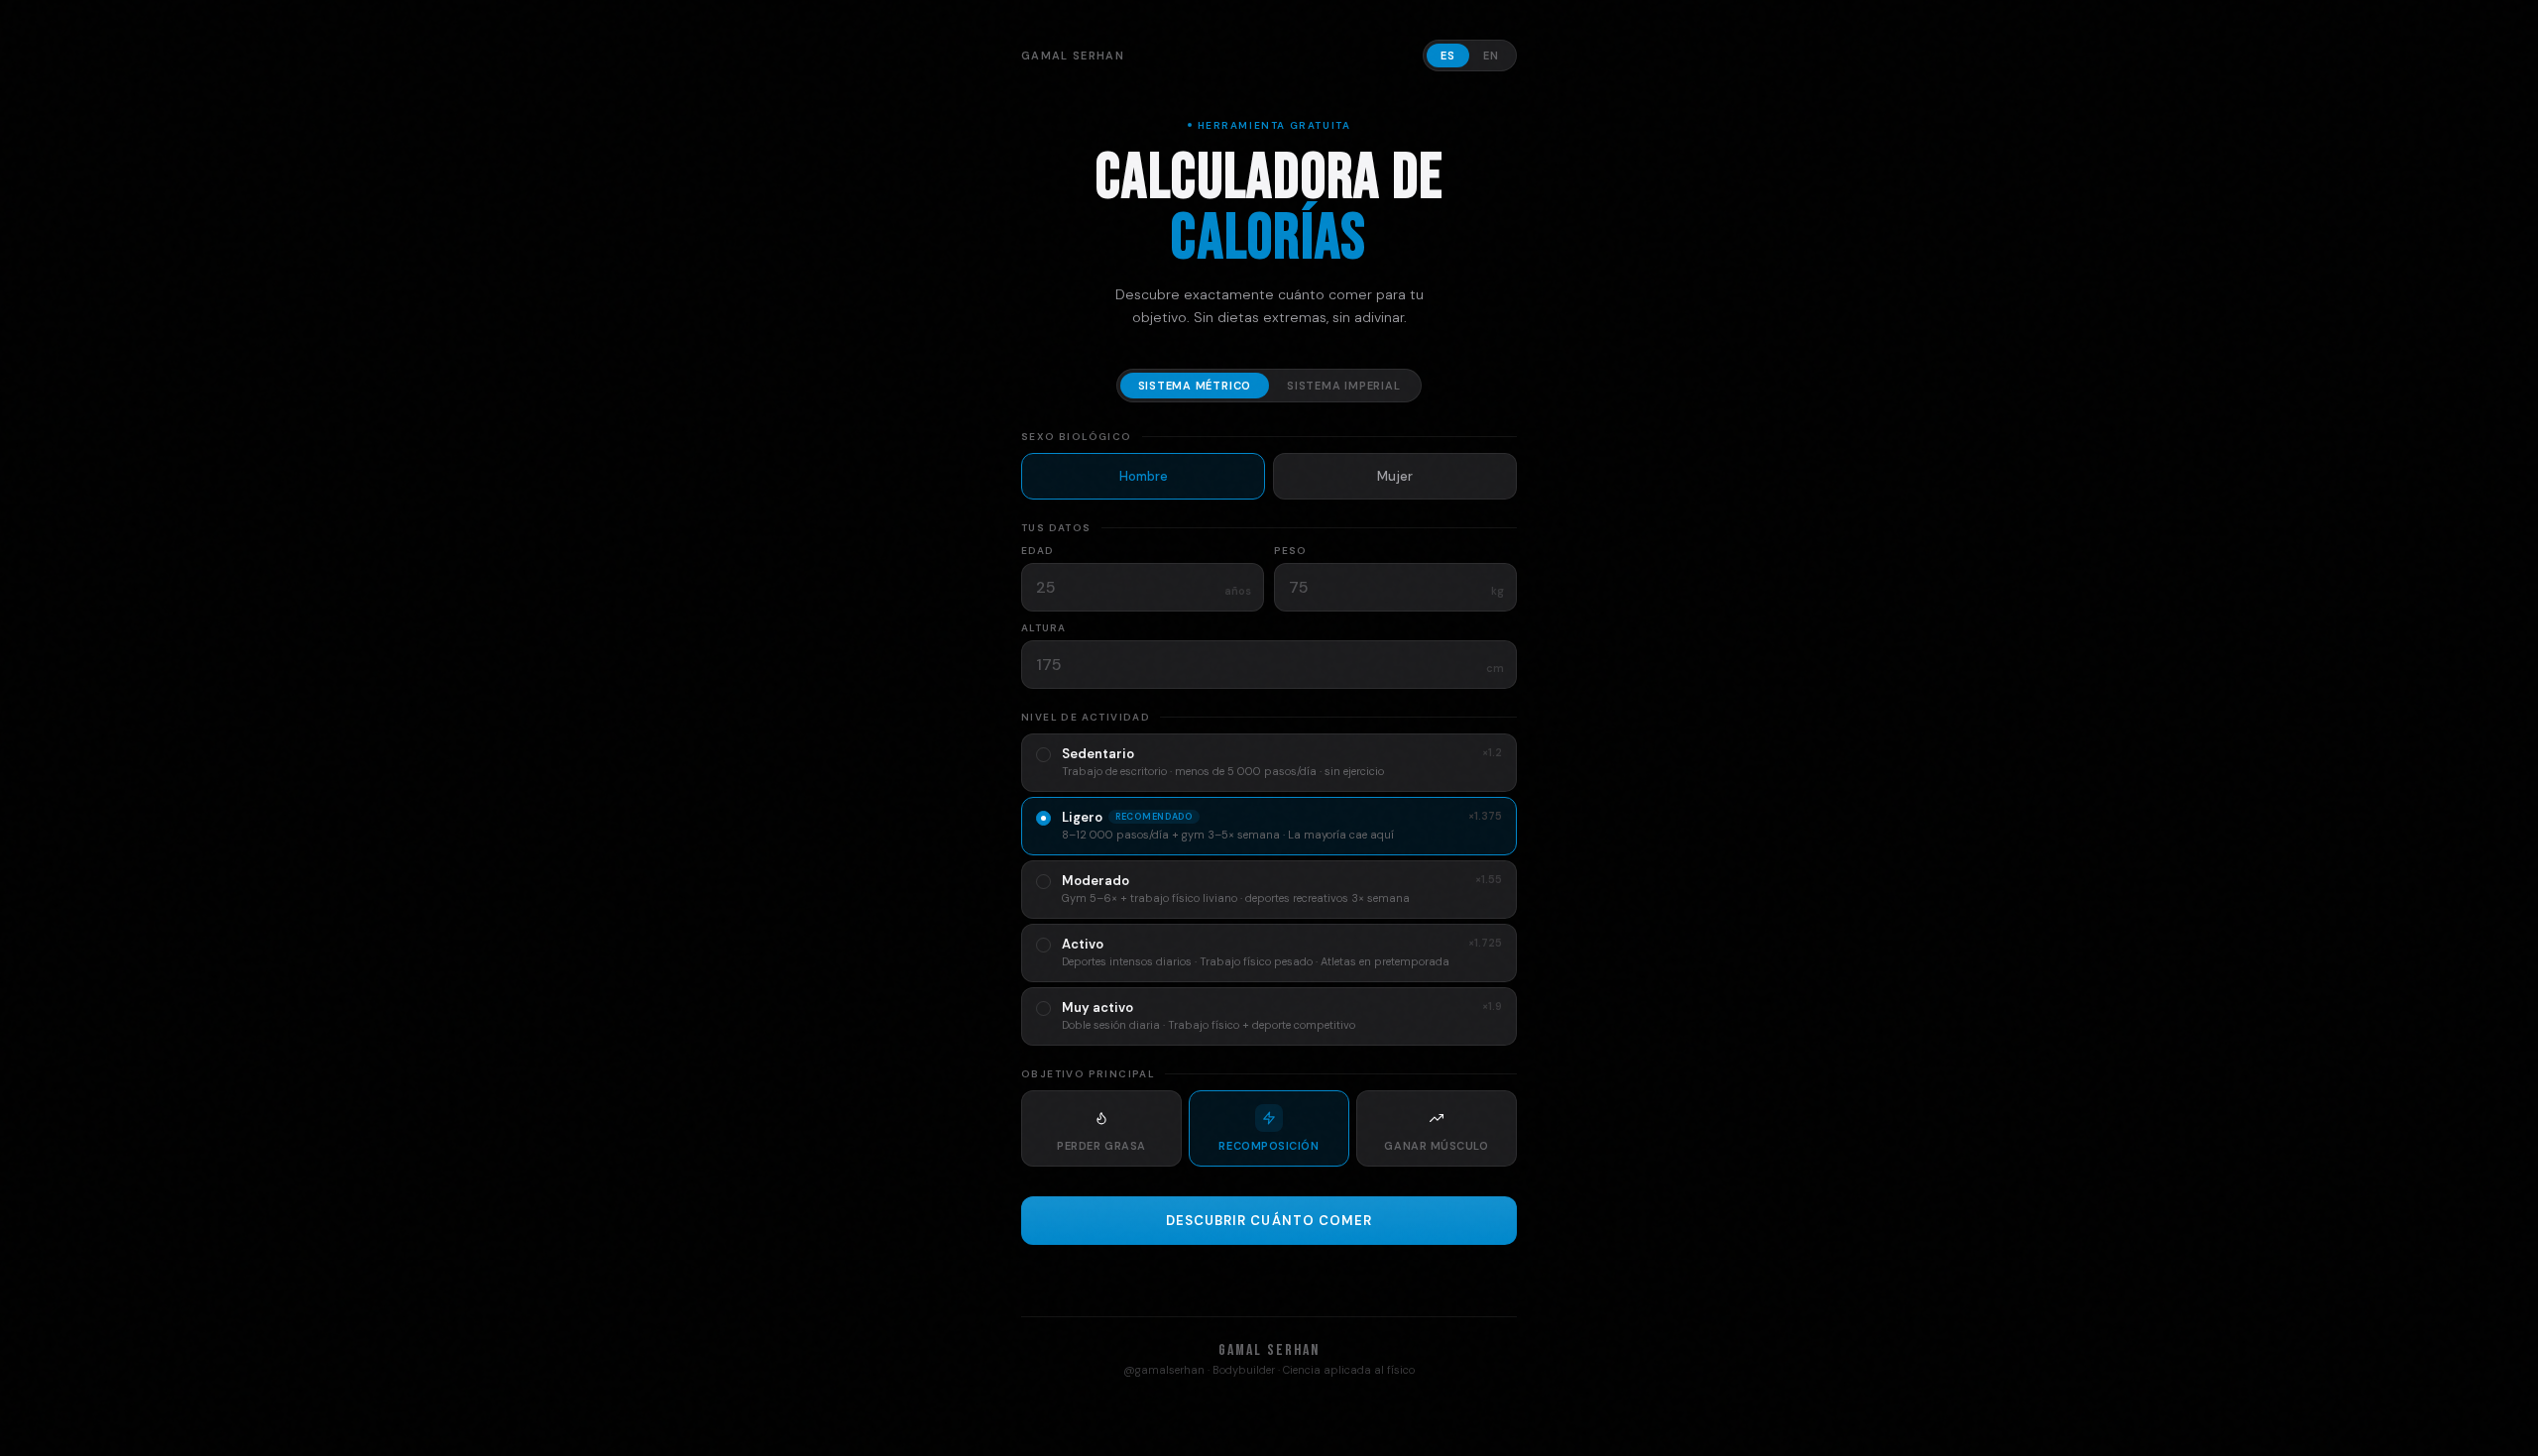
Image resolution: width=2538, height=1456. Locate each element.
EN (1491, 56)
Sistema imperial (1343, 386)
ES (1448, 56)
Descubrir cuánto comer (1269, 1221)
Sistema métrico (1195, 386)
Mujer (1395, 476)
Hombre (1144, 476)
